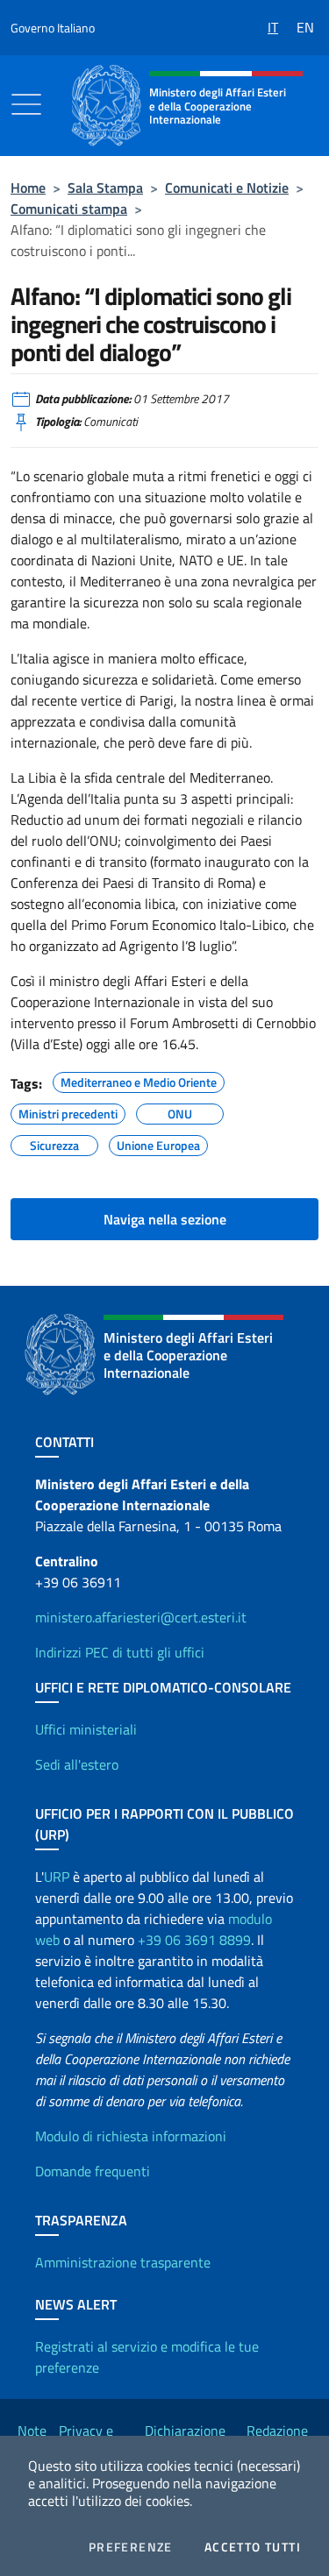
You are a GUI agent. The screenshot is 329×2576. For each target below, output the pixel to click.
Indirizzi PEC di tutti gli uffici (120, 1652)
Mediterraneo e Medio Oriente (139, 1080)
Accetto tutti (253, 2547)
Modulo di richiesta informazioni (131, 2136)
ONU (180, 1111)
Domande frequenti (93, 2171)
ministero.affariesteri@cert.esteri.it (141, 1617)
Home (28, 188)
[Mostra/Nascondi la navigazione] (26, 104)
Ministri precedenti (68, 1111)
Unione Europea (158, 1143)
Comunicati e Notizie (227, 188)
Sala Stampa (105, 188)
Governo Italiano (53, 28)
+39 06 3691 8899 (194, 1940)
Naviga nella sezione (165, 1219)
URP (57, 1877)
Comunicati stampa (69, 209)
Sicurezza (54, 1143)
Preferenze (131, 2547)
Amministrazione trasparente (123, 2262)
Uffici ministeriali (86, 1729)
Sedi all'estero (77, 1764)
